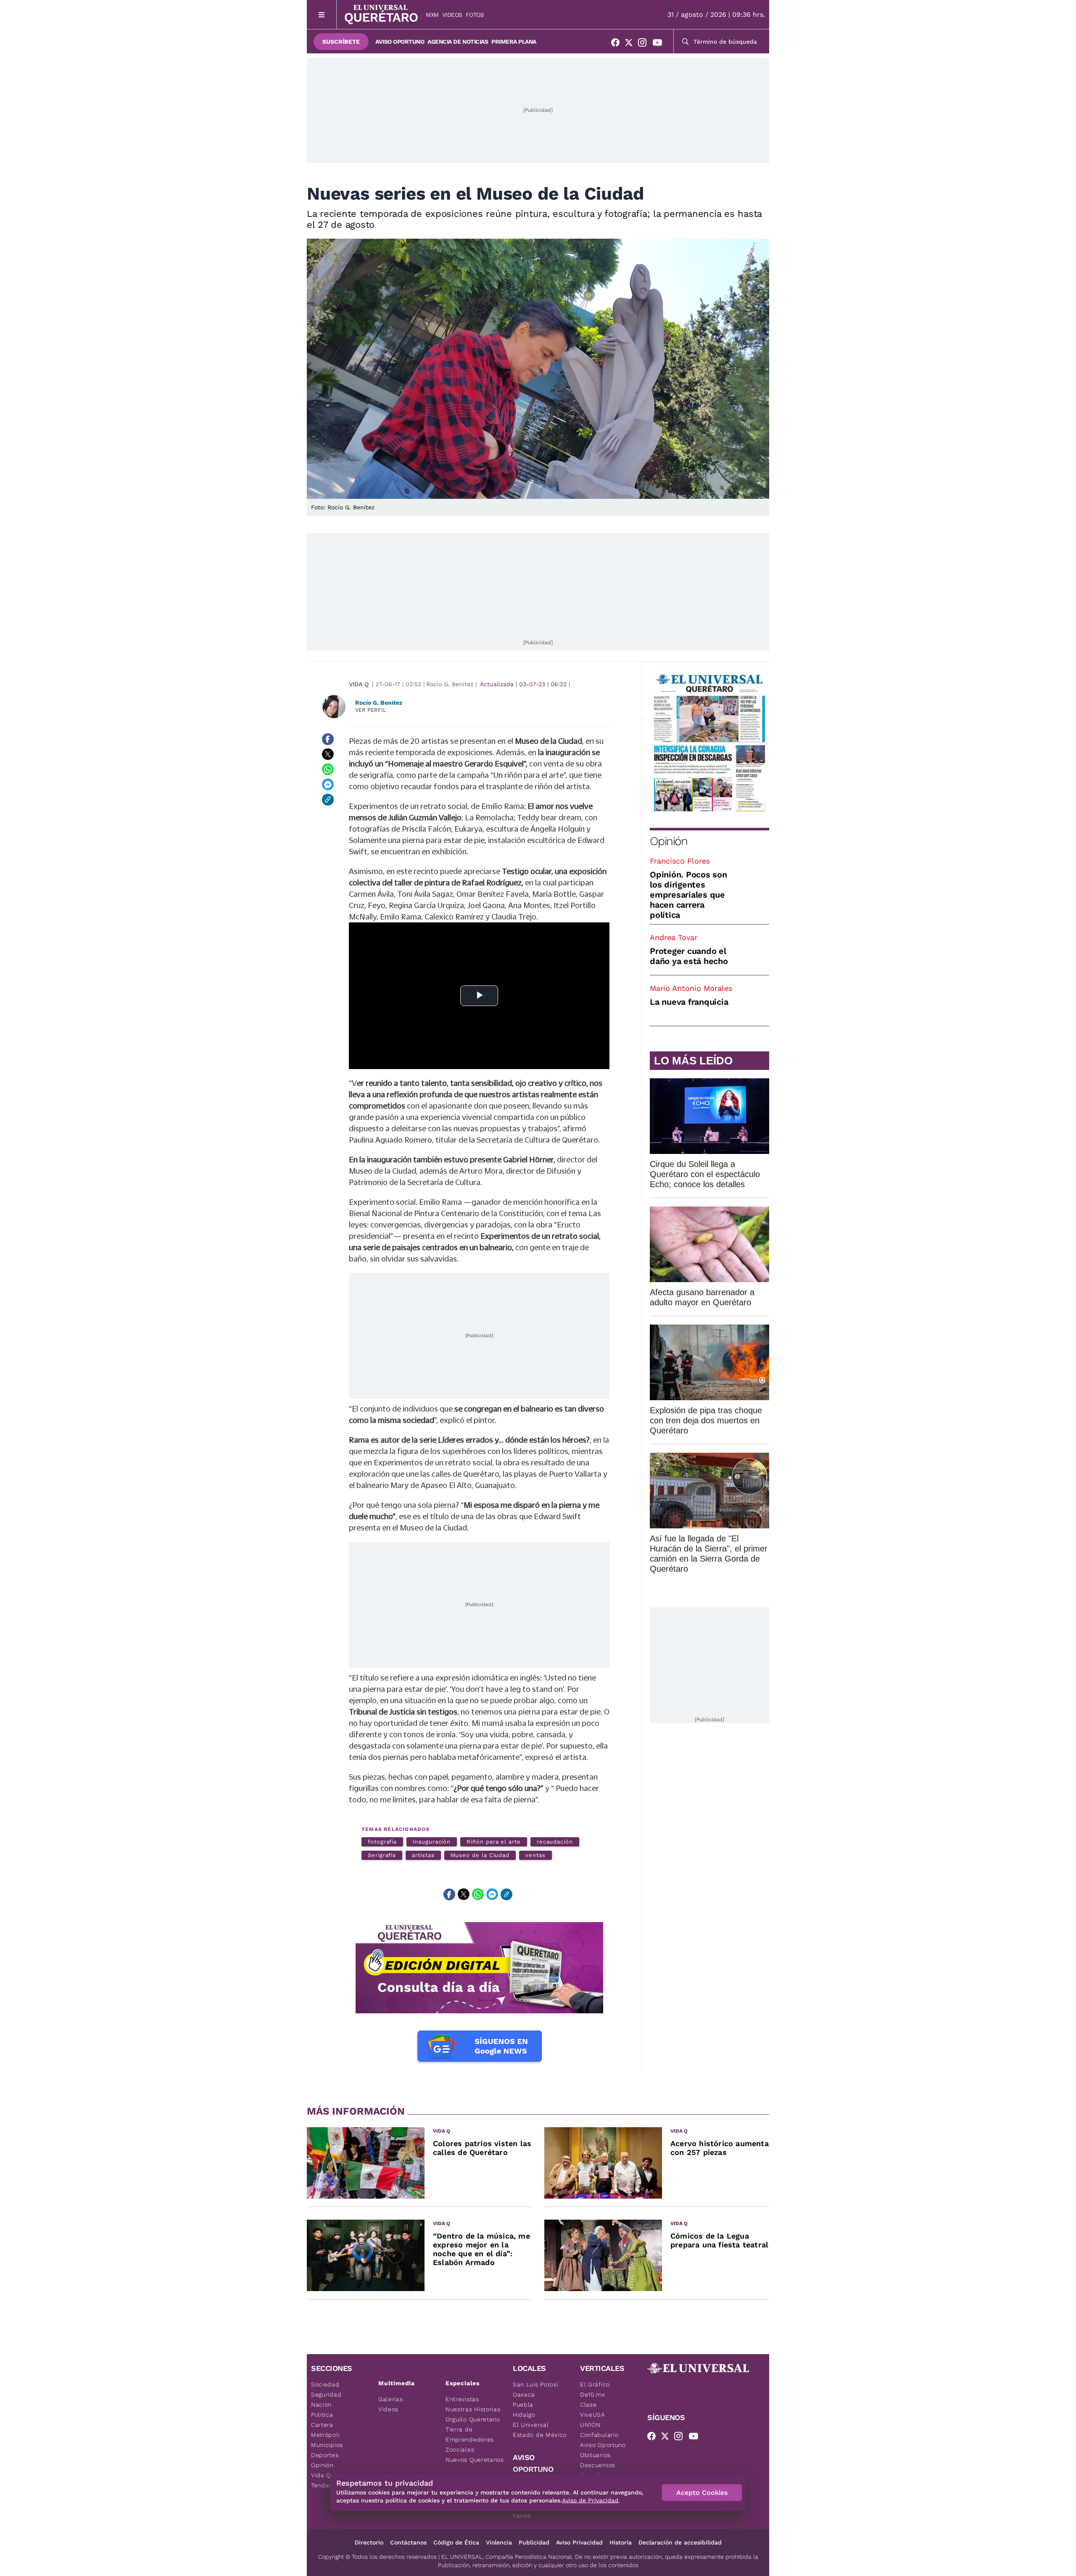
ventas (535, 1855)
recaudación (555, 1842)
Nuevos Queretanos (475, 2460)
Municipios (327, 2445)
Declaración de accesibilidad (680, 2542)
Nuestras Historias (473, 2409)
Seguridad (326, 2394)
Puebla (523, 2405)
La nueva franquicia (689, 1002)
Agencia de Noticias (458, 42)
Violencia (499, 2542)
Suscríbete (341, 42)
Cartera (322, 2425)
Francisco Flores (680, 861)
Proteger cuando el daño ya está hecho (689, 956)
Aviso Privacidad (579, 2542)
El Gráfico (595, 2384)
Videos (452, 15)
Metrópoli (325, 2435)
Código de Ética (456, 2542)
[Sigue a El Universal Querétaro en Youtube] (660, 44)
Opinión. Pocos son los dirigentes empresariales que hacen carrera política (688, 895)
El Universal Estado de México (540, 2430)
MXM (432, 15)
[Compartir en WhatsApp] (328, 769)
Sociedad (325, 2384)
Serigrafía (382, 1855)
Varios (522, 2515)
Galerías (391, 2399)
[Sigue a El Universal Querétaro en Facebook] (618, 44)
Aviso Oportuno (400, 42)
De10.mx (593, 2394)
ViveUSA (593, 2415)
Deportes (325, 2455)
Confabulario (599, 2435)
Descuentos (598, 2465)
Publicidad (534, 2542)
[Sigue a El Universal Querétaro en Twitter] (631, 44)
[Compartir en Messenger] (328, 785)
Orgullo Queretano (473, 2419)
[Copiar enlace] (328, 800)
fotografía (382, 1842)
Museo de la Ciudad (480, 1855)
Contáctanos (408, 2542)
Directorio (369, 2542)
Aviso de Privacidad (590, 2500)
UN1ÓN (590, 2425)
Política (322, 2415)
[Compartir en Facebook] (328, 739)
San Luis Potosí (536, 2384)
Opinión (669, 841)
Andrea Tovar (674, 937)
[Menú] (322, 14)
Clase (588, 2405)
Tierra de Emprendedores (470, 2434)
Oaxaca (524, 2394)
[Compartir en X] (328, 754)
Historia (621, 2542)
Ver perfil (371, 710)
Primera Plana (514, 42)
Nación (321, 2405)
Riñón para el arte (494, 1842)
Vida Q (359, 684)
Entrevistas (462, 2399)
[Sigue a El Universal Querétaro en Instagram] (645, 44)
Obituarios (595, 2455)
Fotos (475, 15)
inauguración (432, 1842)
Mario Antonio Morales (691, 988)
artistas (423, 1855)
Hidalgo (524, 2415)
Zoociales (460, 2450)
